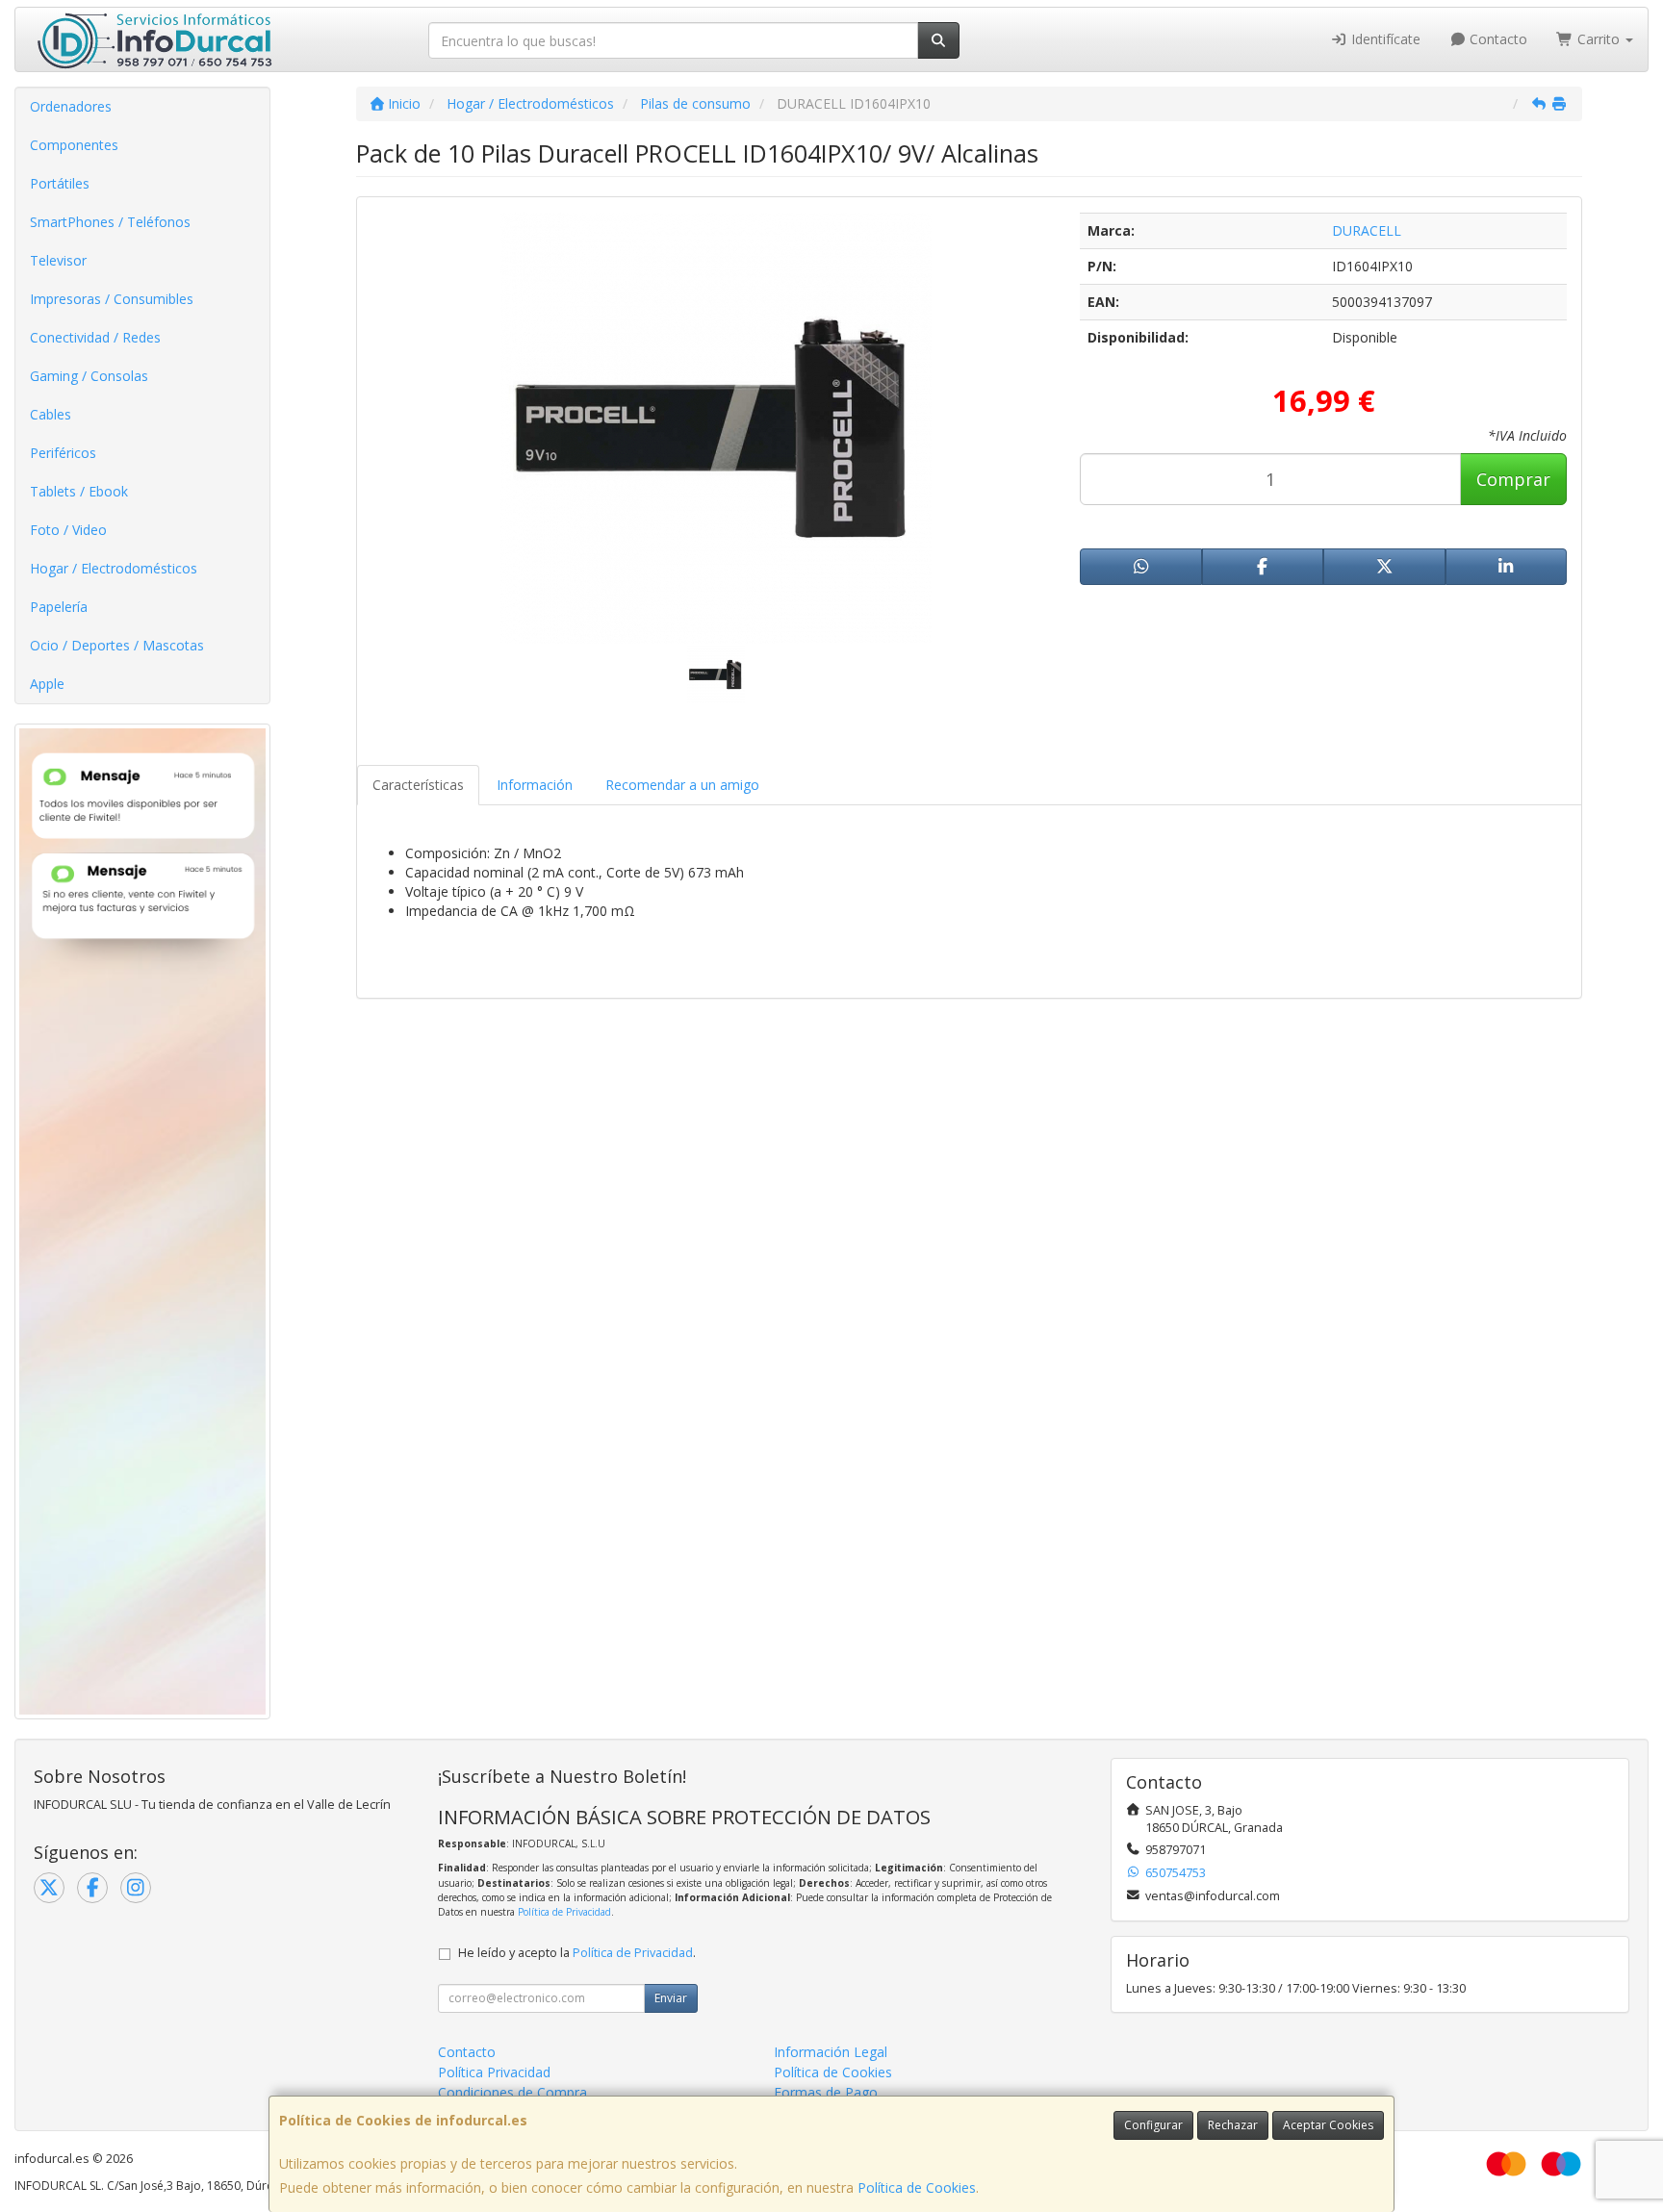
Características (418, 785)
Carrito (1599, 39)
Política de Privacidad (564, 1912)
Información (535, 785)
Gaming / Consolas (89, 376)
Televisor (58, 260)
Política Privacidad (494, 2072)
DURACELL (1367, 230)
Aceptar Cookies (1328, 2125)
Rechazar (1233, 2125)
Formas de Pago (826, 2092)
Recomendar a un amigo (682, 785)
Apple (47, 684)
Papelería (59, 607)
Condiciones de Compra (512, 2092)
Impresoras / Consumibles (112, 299)
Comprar (1513, 479)
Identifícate (1384, 39)
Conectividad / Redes (95, 337)
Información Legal (831, 2052)
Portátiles (60, 183)
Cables (51, 414)
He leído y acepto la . (577, 1953)
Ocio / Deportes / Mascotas (117, 645)
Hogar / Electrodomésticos (114, 568)
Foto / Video (68, 530)
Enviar (671, 1998)
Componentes (74, 145)
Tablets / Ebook (79, 491)
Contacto (1497, 39)
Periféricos (63, 453)
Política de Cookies (917, 2187)
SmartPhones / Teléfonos (110, 222)
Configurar (1153, 2125)
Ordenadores (71, 106)
